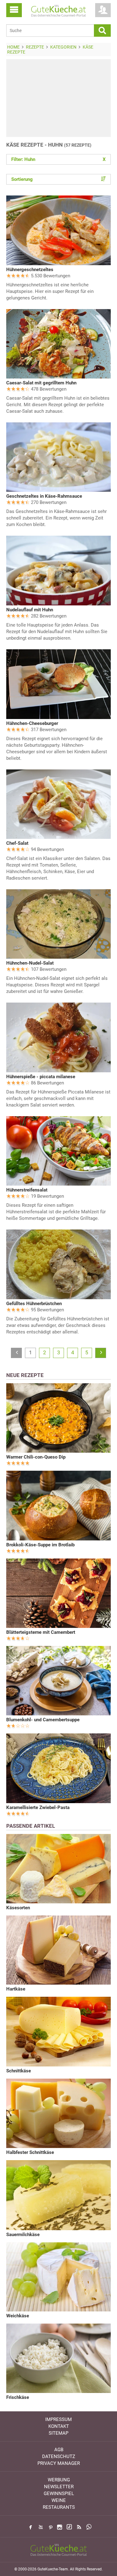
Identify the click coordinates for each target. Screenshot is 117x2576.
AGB (59, 2450)
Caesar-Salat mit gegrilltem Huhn (41, 383)
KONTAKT (59, 2426)
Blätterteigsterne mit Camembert (41, 1632)
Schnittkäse (19, 2071)
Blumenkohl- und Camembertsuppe (43, 1720)
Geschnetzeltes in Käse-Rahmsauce (44, 496)
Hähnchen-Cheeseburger (32, 723)
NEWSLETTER (59, 2487)
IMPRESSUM (58, 2419)
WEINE (59, 2500)
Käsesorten (18, 1908)
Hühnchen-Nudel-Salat (30, 963)
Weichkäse (18, 2316)
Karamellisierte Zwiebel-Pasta (38, 1807)
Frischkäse (18, 2397)
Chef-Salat (17, 843)
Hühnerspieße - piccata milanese (41, 1077)
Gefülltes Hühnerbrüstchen (34, 1304)
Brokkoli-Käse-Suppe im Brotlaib (40, 1545)
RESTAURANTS (59, 2507)
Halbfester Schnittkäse (30, 2152)
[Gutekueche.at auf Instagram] (60, 2527)
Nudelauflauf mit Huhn (30, 610)
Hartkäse (16, 1989)
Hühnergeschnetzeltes (30, 270)
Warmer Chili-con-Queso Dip (36, 1457)
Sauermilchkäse (23, 2235)
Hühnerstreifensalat (27, 1190)
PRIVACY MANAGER (59, 2463)
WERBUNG (59, 2480)
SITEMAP (58, 2433)
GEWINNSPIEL (59, 2494)
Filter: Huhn (58, 159)
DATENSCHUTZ (59, 2456)
